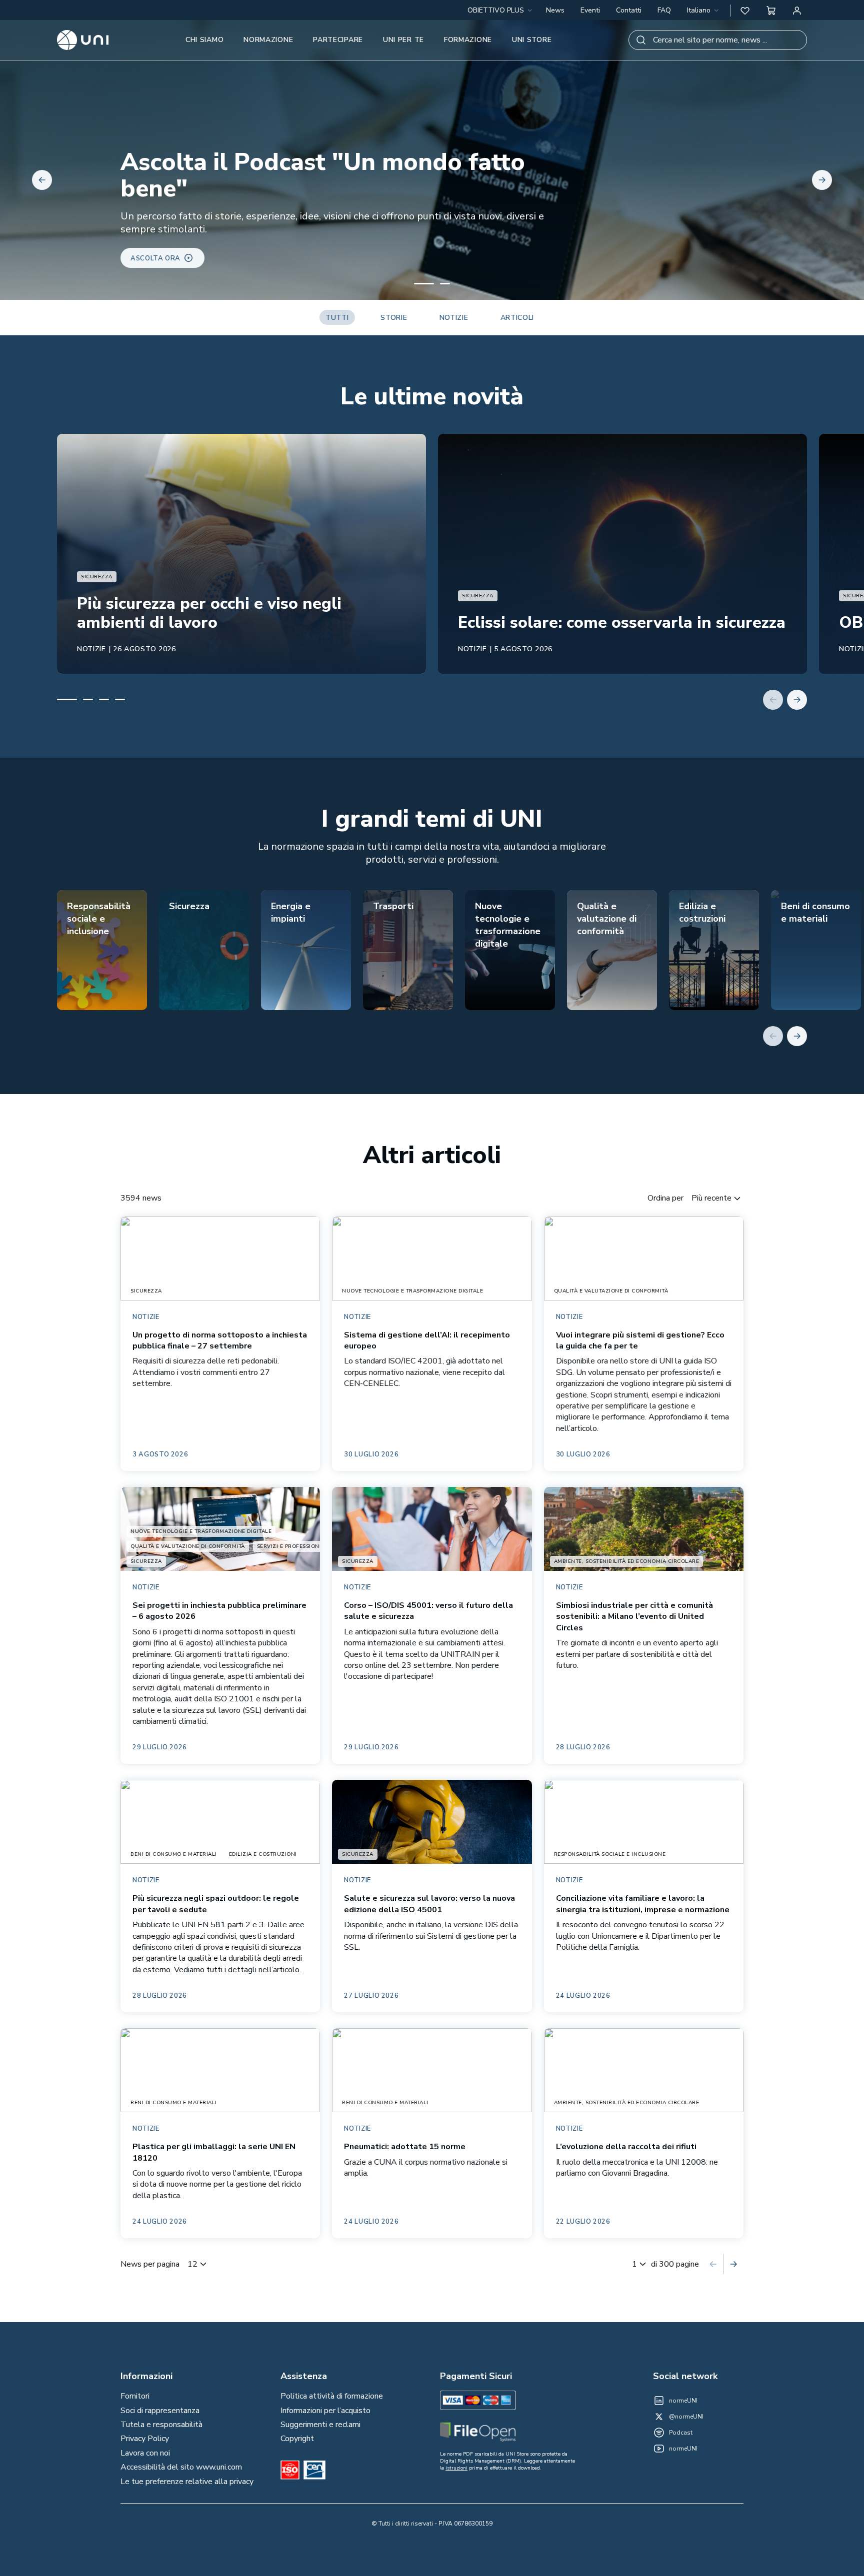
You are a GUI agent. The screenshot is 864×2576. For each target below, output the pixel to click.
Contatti (629, 10)
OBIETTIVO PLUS (496, 10)
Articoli (517, 318)
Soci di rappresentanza (160, 2411)
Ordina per (665, 1198)
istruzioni (456, 2468)
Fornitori (135, 2396)
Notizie (454, 318)
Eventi (590, 10)
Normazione (268, 40)
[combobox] (704, 10)
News (555, 10)
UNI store (532, 40)
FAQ (664, 10)
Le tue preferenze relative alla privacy (187, 2482)
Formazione (468, 40)
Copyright (297, 2439)
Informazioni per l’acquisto (325, 2411)
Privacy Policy (145, 2439)
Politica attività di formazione (332, 2396)
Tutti (337, 318)
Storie (394, 318)
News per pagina (150, 2264)
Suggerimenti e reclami (320, 2425)
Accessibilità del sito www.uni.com (181, 2467)
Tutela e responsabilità (161, 2425)
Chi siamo (204, 40)
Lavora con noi (145, 2453)
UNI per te (403, 40)
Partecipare (338, 40)
